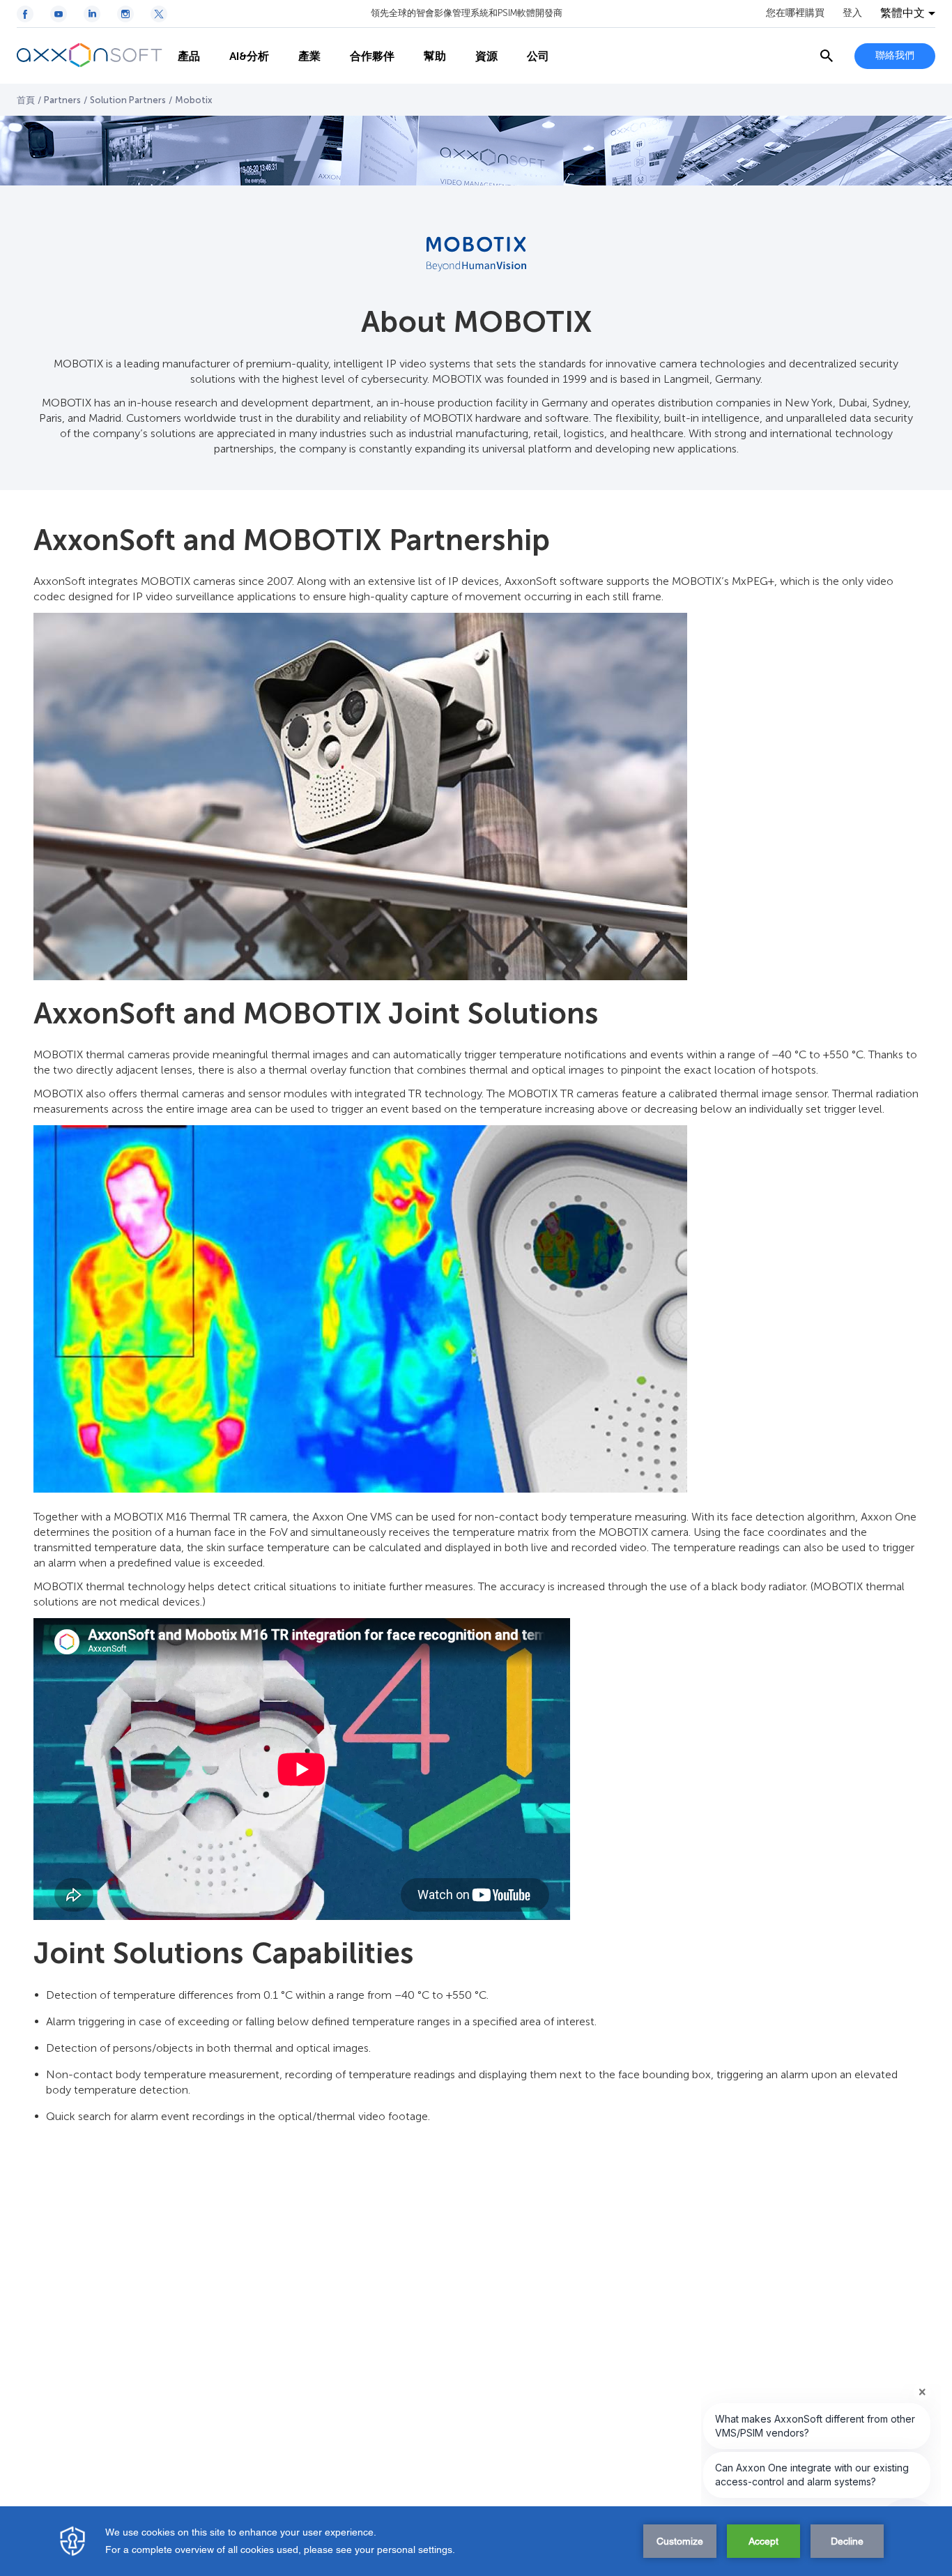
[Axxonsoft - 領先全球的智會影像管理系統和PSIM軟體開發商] (90, 56)
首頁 (26, 100)
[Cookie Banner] (476, 2541)
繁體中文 (903, 13)
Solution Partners (128, 100)
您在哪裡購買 (795, 13)
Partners (62, 100)
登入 (852, 13)
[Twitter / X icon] (159, 14)
